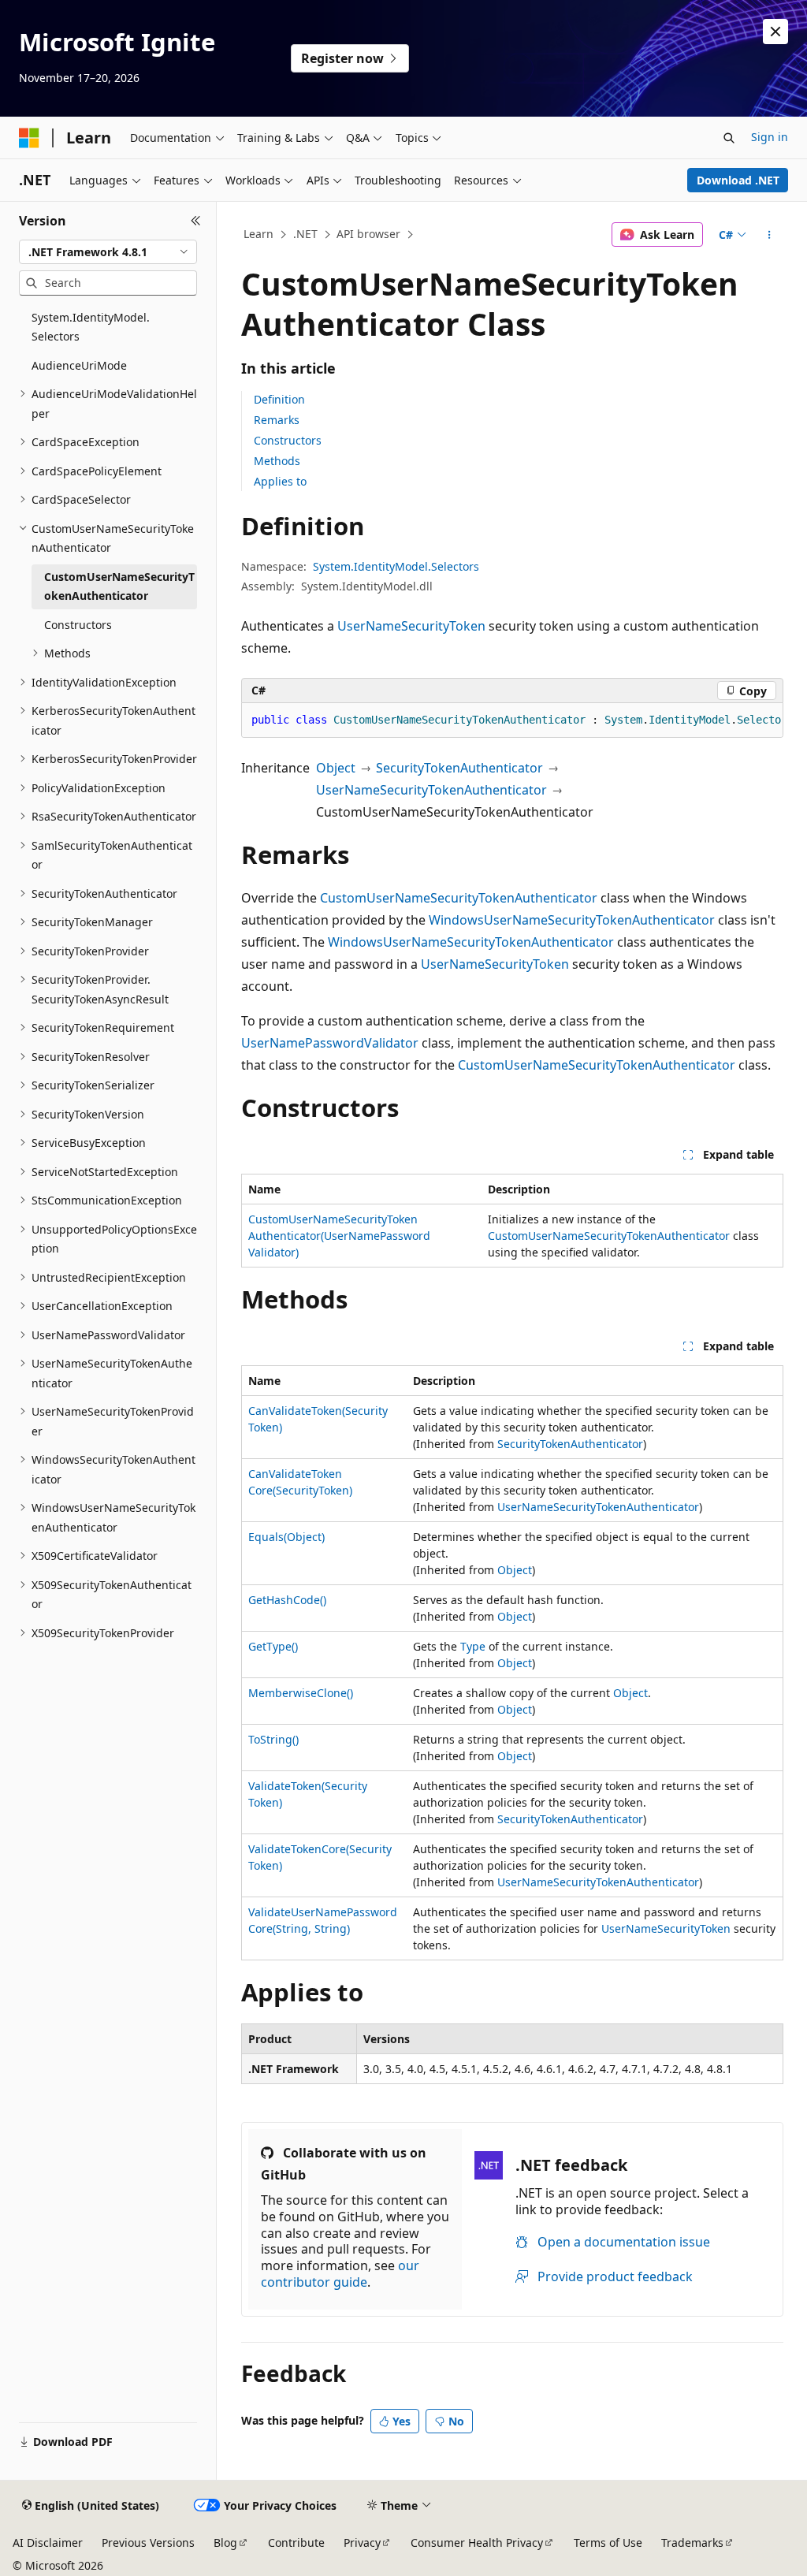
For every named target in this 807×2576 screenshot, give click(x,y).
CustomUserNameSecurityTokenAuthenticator (459, 898)
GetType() (273, 1646)
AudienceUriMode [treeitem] (79, 365)
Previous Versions (148, 2542)
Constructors (288, 440)
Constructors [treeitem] (78, 625)
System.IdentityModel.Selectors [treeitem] (91, 327)
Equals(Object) (286, 1537)
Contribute (296, 2542)
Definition (279, 399)
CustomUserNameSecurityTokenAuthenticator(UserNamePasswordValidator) (339, 1236)
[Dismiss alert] (775, 32)
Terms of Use (608, 2542)
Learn (258, 234)
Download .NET (738, 180)
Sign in (770, 137)
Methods (277, 461)
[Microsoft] (29, 138)
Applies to (280, 481)
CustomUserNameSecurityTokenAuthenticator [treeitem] (119, 586)
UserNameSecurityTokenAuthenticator (431, 790)
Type (473, 1646)
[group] (512, 720)
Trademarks (692, 2542)
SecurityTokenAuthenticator (459, 768)
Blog (225, 2542)
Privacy (362, 2542)
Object (336, 768)
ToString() (273, 1739)
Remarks (277, 420)
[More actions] (769, 235)
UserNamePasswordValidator (330, 1043)
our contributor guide (340, 2274)
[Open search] (729, 138)
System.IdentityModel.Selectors (396, 566)
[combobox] (108, 252)
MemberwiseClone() (301, 1693)
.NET (305, 234)
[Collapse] (196, 221)
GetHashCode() (287, 1600)
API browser (368, 234)
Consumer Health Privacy (477, 2542)
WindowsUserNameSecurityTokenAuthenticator (572, 920)
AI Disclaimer (48, 2542)
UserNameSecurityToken (411, 626)
